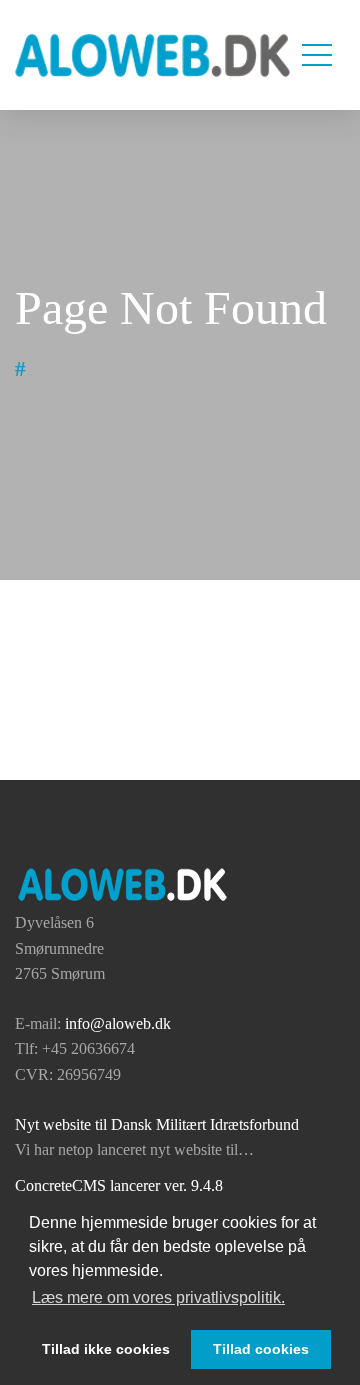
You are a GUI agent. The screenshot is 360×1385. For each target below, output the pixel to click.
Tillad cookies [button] (261, 1349)
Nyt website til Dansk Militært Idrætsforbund (157, 1124)
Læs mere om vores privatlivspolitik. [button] (158, 1297)
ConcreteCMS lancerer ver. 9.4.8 (119, 1185)
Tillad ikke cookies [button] (106, 1349)
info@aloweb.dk (118, 1023)
